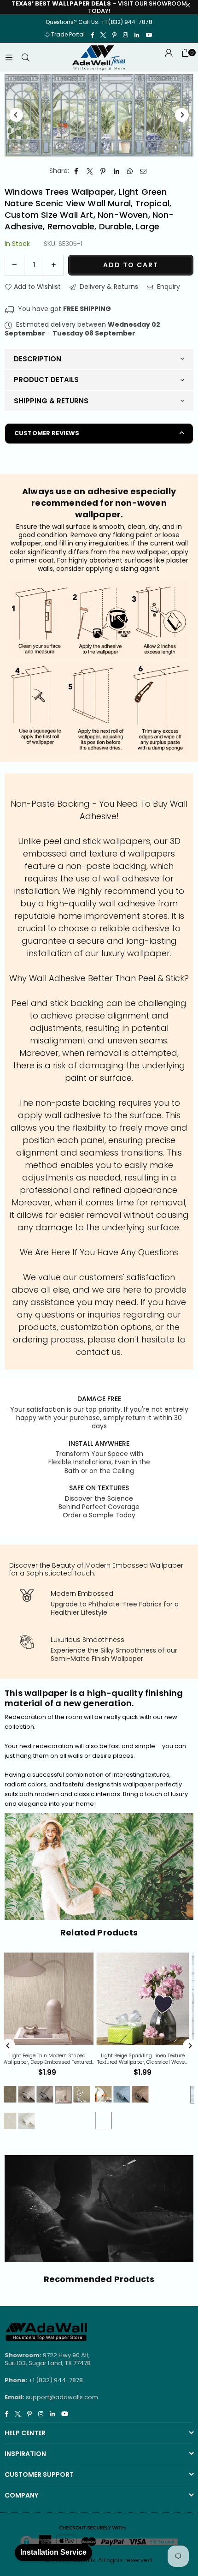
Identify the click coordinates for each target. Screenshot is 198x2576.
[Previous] (16, 115)
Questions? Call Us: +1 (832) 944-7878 (99, 22)
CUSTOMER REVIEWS (47, 433)
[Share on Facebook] (77, 171)
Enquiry (168, 287)
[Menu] (9, 57)
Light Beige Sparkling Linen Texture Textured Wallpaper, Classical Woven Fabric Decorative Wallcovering (87, 2059)
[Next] (182, 115)
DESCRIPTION (38, 359)
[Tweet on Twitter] (90, 171)
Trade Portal (68, 34)
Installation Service (53, 2552)
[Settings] (169, 57)
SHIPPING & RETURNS (51, 401)
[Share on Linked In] (117, 171)
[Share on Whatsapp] (130, 171)
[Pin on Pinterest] (103, 171)
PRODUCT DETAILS (46, 380)
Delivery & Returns (108, 287)
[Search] (25, 57)
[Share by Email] (143, 171)
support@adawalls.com (62, 2397)
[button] (185, 57)
